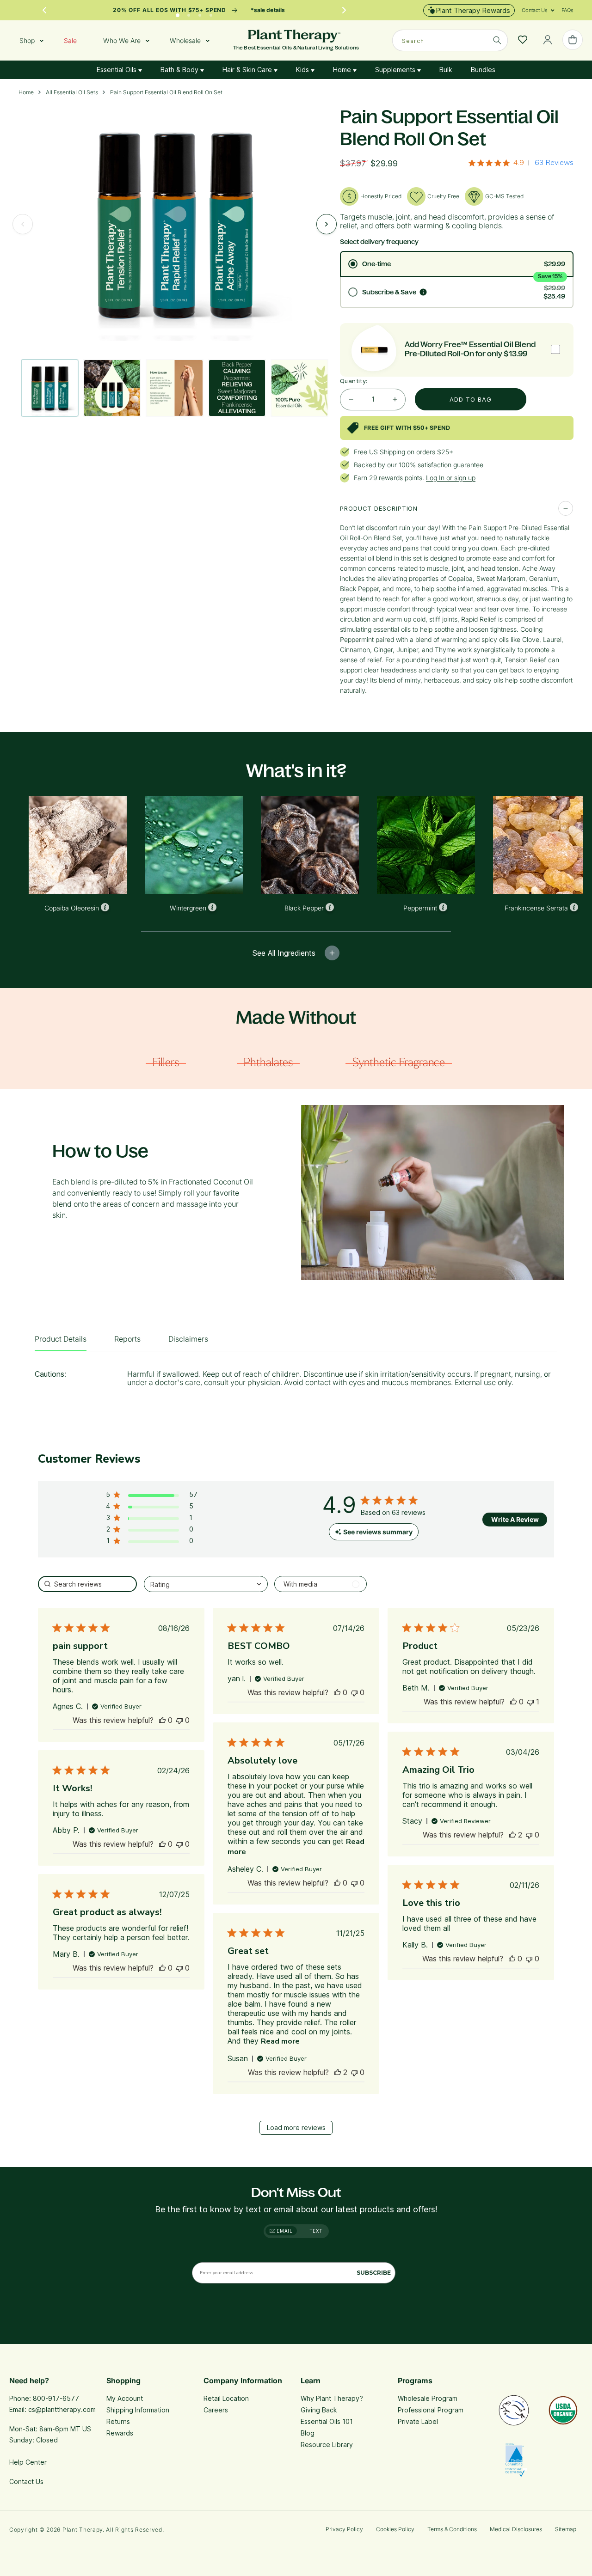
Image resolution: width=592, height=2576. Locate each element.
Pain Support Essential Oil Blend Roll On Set (166, 92)
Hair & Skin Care (248, 70)
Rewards (120, 2433)
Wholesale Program (428, 2398)
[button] (535, 10)
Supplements (396, 70)
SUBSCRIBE (374, 2273)
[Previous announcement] (44, 10)
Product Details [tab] (61, 1339)
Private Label (418, 2421)
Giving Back (319, 2410)
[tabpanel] (296, 1381)
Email (284, 2231)
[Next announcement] (344, 10)
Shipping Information (138, 2410)
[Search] (497, 40)
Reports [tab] (127, 1339)
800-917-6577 (56, 2398)
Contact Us (26, 2481)
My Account (125, 2398)
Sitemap (566, 2529)
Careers (216, 2410)
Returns (118, 2421)
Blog (308, 2433)
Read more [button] (280, 2041)
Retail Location (226, 2398)
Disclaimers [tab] (188, 1339)
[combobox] (450, 40)
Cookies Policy (395, 2529)
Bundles (483, 70)
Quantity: (354, 381)
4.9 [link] (519, 163)
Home (343, 70)
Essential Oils (117, 70)
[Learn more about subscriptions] (423, 292)
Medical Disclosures (516, 2529)
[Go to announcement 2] (189, 13)
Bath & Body (180, 70)
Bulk (446, 70)
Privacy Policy (344, 2529)
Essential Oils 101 (327, 2421)
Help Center (28, 2462)
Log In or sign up (451, 478)
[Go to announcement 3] (200, 13)
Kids (303, 70)
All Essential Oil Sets (72, 92)
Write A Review (515, 1519)
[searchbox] (87, 1584)
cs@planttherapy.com (62, 2409)
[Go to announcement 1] (178, 13)
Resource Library (327, 2445)
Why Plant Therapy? (332, 2398)
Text (316, 2231)
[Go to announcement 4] (211, 13)
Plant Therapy (83, 2530)
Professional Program (431, 2410)
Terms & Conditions (452, 2529)
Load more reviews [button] (296, 2127)
